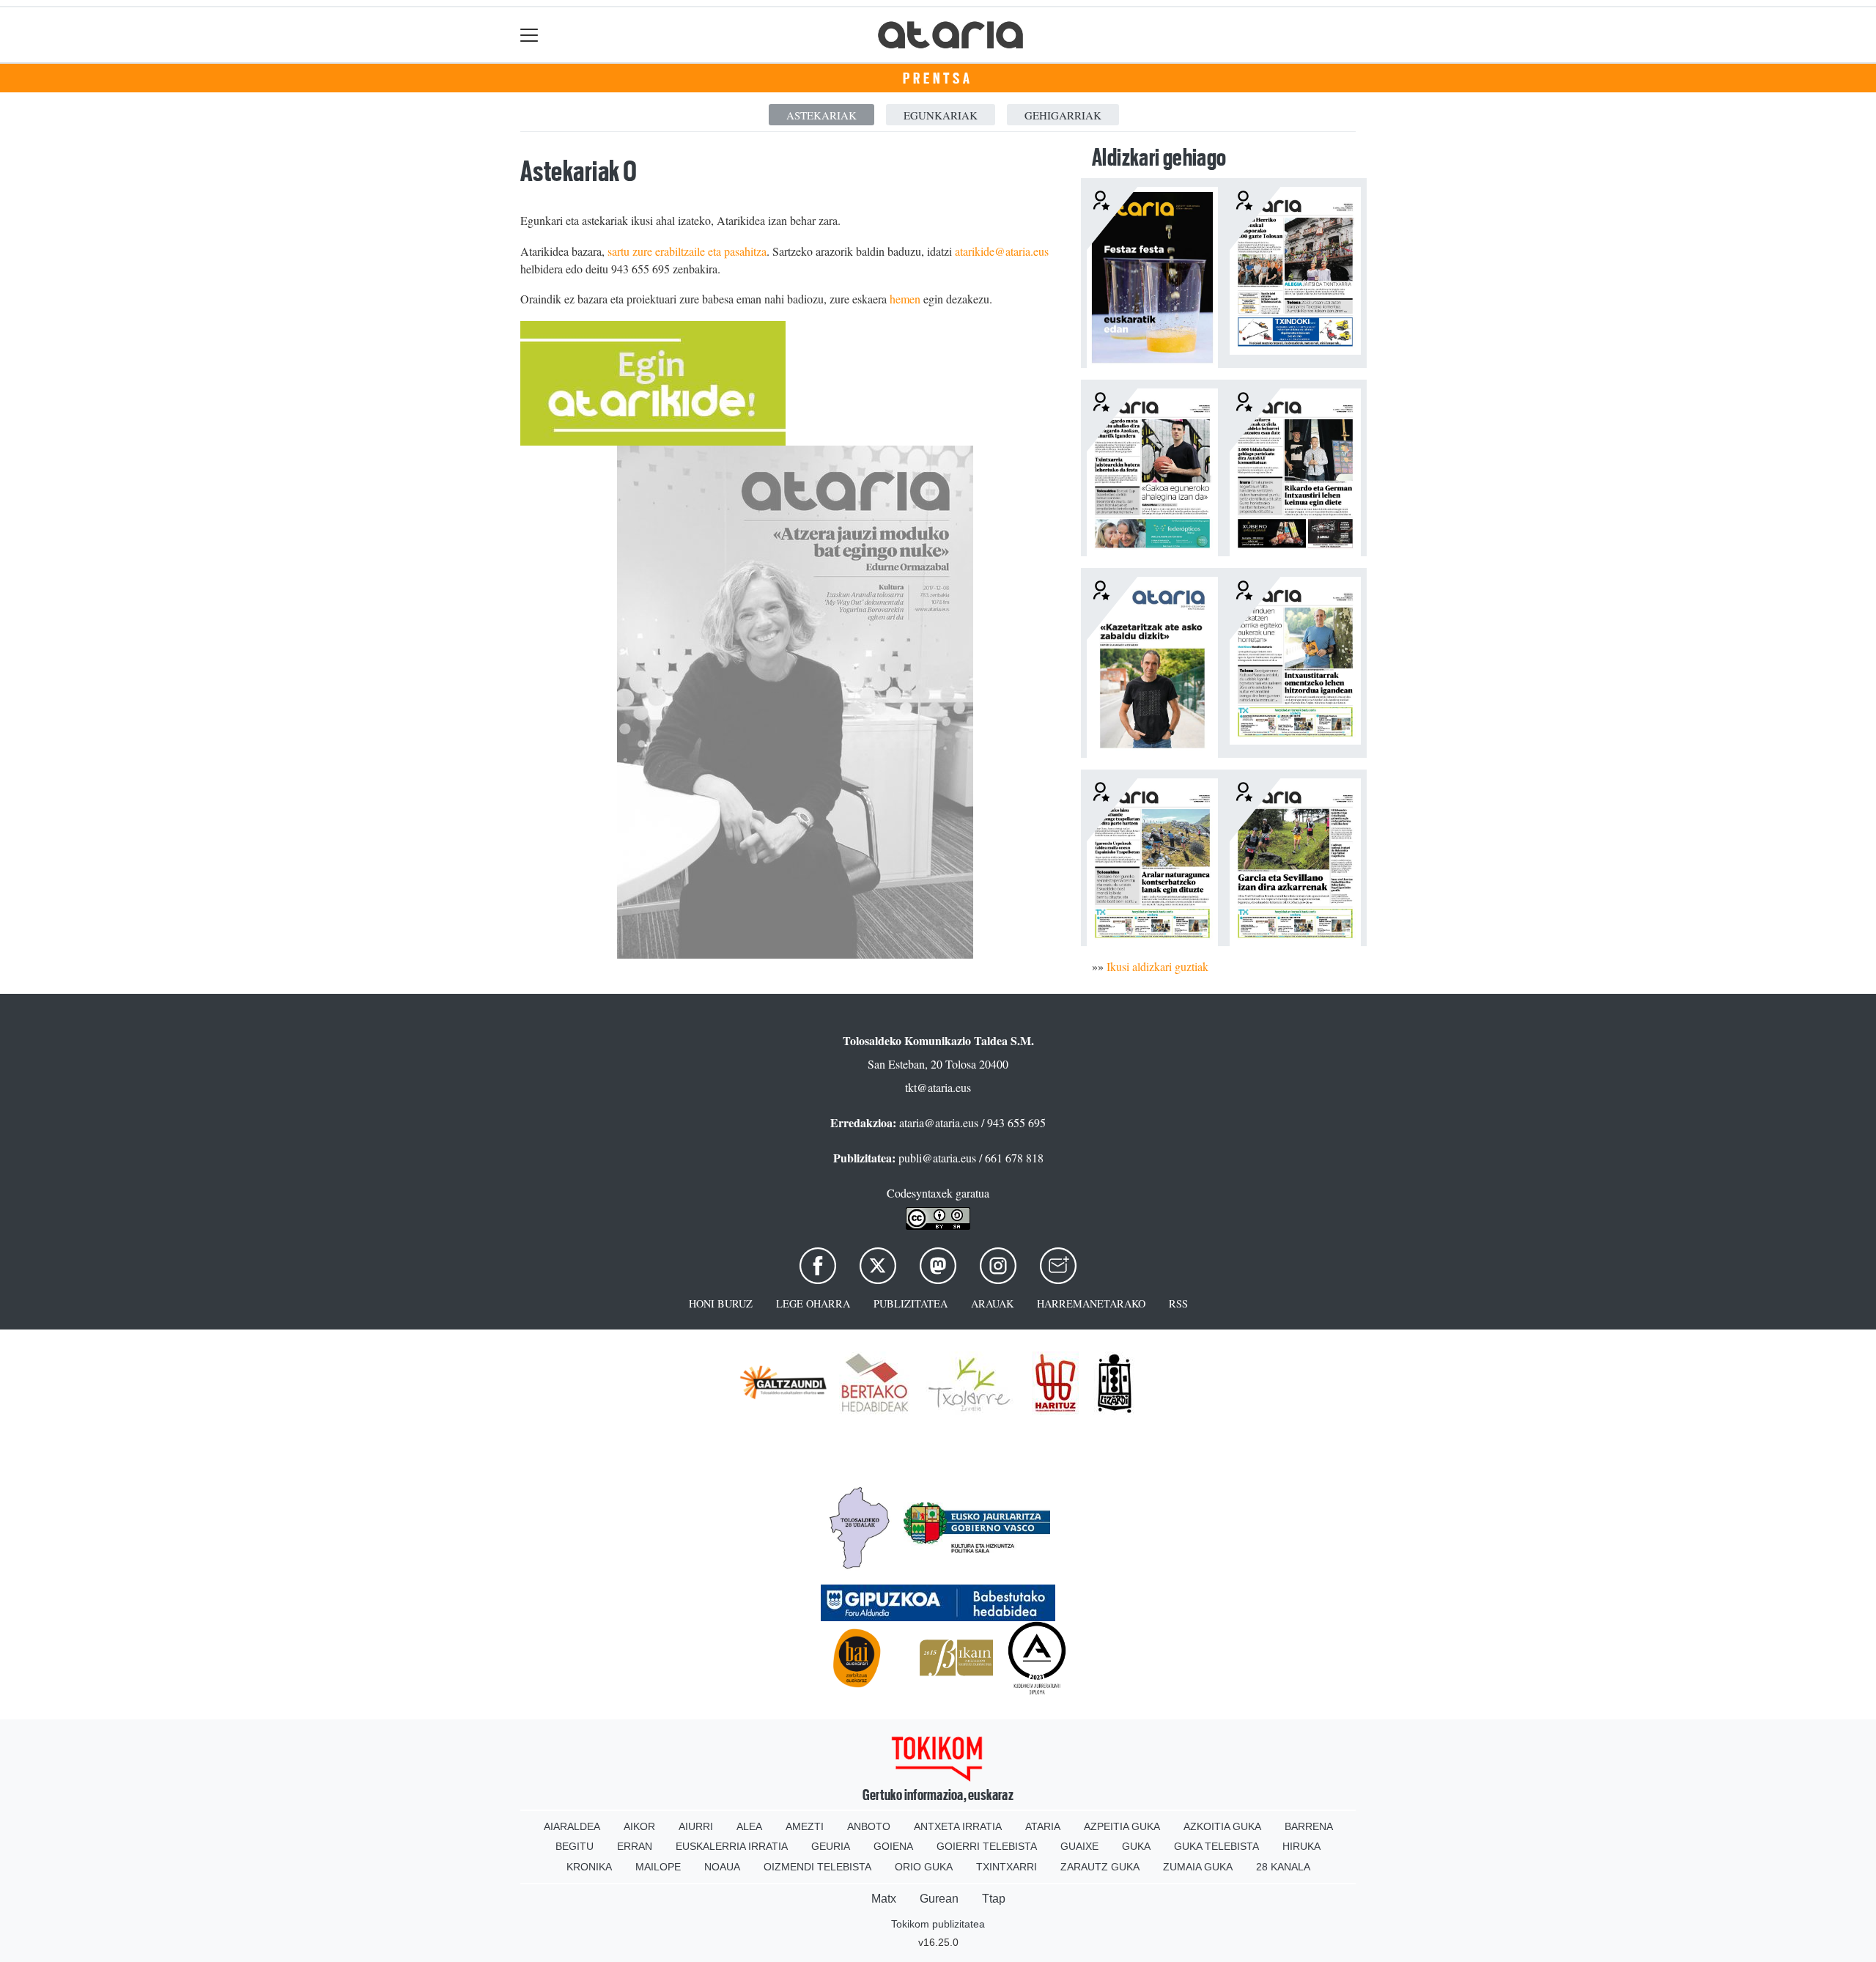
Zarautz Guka (1100, 1867)
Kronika (589, 1867)
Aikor (639, 1826)
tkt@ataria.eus (938, 1087)
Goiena (893, 1846)
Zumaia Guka (1198, 1867)
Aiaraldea (572, 1826)
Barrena (1309, 1826)
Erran (635, 1846)
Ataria (1043, 1826)
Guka (1136, 1846)
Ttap (994, 1899)
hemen (905, 299)
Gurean (939, 1899)
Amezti (805, 1826)
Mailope (658, 1867)
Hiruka (1301, 1846)
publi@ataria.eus (937, 1158)
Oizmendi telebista (817, 1867)
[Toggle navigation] (529, 35)
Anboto (869, 1826)
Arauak (992, 1303)
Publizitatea (911, 1303)
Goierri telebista (987, 1846)
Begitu (575, 1846)
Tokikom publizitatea (938, 1924)
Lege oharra (813, 1303)
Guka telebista (1216, 1846)
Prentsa (938, 78)
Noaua (722, 1867)
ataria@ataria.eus (939, 1122)
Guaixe (1079, 1846)
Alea (749, 1826)
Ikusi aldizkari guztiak (1157, 966)
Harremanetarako (1091, 1303)
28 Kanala (1283, 1867)
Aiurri (696, 1826)
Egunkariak (941, 115)
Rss (1178, 1303)
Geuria (831, 1846)
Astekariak (821, 115)
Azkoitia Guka (1222, 1826)
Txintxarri (1007, 1867)
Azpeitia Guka (1122, 1826)
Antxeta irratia (958, 1826)
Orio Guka (924, 1867)
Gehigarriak (1063, 115)
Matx (884, 1899)
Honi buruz (721, 1303)
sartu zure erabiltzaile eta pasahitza (687, 251)
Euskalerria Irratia (732, 1846)
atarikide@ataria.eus (1002, 251)
